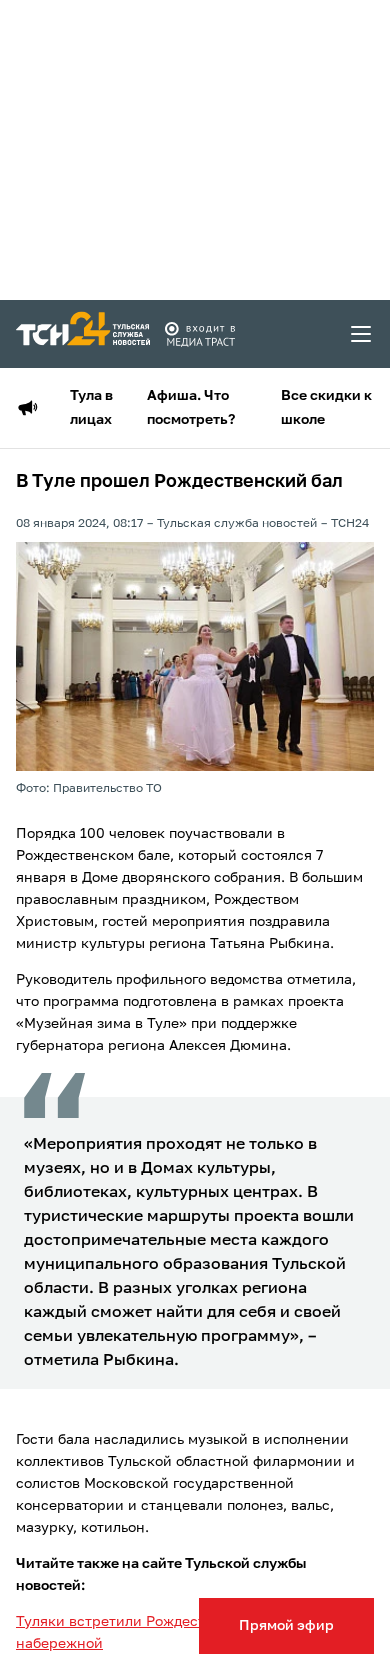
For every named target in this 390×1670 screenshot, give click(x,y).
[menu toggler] (362, 334)
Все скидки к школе (326, 408)
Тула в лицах (91, 408)
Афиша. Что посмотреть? (191, 408)
